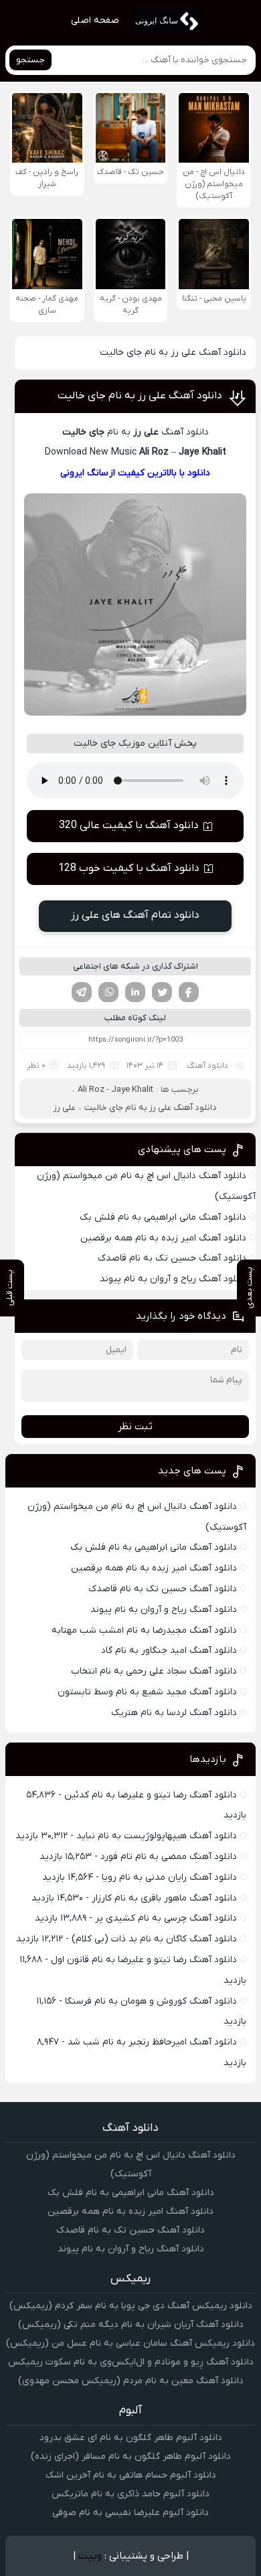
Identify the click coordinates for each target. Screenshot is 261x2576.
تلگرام (82, 992)
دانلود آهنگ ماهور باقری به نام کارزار (164, 1898)
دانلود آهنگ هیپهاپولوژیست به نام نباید (157, 1836)
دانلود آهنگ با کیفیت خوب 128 (129, 868)
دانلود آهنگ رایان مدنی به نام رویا (169, 1877)
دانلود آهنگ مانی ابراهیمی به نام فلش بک (163, 1217)
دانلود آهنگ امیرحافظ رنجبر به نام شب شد (152, 2042)
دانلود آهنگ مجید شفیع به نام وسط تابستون (147, 1692)
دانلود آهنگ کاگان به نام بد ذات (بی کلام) (154, 1939)
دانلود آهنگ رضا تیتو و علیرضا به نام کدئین (151, 1795)
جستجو (30, 60)
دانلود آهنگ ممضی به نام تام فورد (169, 1857)
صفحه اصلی (95, 20)
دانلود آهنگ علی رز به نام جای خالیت (140, 396)
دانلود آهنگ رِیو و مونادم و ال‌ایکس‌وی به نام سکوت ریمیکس (131, 2362)
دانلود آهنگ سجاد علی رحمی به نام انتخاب (154, 1671)
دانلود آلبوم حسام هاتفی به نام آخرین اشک (131, 2475)
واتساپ (108, 992)
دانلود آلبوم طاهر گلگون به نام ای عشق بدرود (131, 2438)
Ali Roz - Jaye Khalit (115, 1090)
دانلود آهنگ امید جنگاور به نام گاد (169, 1651)
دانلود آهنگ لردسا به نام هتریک (174, 1713)
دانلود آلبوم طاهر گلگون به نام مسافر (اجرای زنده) (131, 2457)
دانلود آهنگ (207, 1066)
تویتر (162, 992)
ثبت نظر (135, 1427)
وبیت (90, 2556)
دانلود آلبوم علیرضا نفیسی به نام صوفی (130, 2513)
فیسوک (189, 992)
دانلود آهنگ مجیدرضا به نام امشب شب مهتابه (144, 1630)
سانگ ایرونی (84, 473)
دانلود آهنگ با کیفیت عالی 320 (129, 825)
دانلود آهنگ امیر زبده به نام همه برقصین (163, 1238)
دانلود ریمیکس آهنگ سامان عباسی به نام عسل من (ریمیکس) (130, 2343)
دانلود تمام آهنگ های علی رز (135, 915)
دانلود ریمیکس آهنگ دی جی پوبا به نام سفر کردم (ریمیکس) (131, 2306)
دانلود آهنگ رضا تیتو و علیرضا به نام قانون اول (144, 1960)
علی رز (65, 1108)
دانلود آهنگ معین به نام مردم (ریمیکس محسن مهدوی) (131, 2381)
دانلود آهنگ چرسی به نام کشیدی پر (166, 1918)
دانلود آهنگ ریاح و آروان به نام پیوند (173, 1279)
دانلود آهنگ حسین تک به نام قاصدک (172, 1258)
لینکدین (135, 992)
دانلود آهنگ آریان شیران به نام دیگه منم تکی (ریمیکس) (131, 2325)
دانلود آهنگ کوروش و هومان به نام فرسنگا (151, 2001)
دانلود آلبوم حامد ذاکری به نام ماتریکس (130, 2494)
